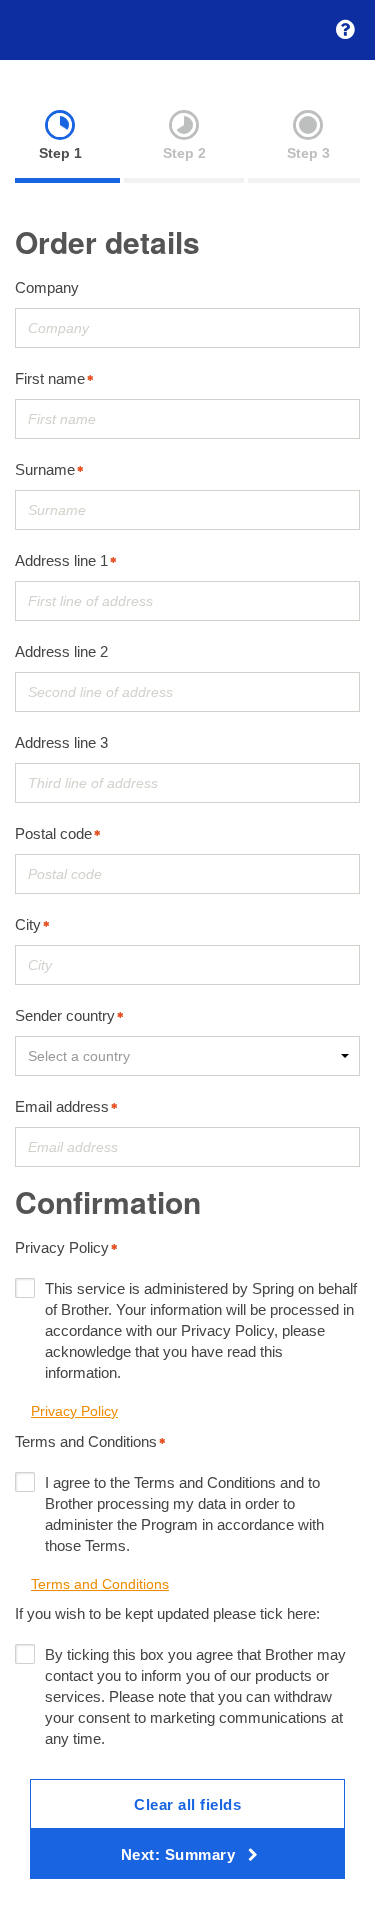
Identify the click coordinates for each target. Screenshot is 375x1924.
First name (50, 378)
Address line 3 (61, 742)
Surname (45, 469)
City (28, 924)
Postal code (53, 833)
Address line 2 (61, 651)
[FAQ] (345, 30)
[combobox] (187, 1056)
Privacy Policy (62, 1247)
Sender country (65, 1015)
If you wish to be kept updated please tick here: (167, 1613)
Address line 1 (61, 560)
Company (47, 287)
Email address (62, 1106)
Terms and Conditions (86, 1441)
